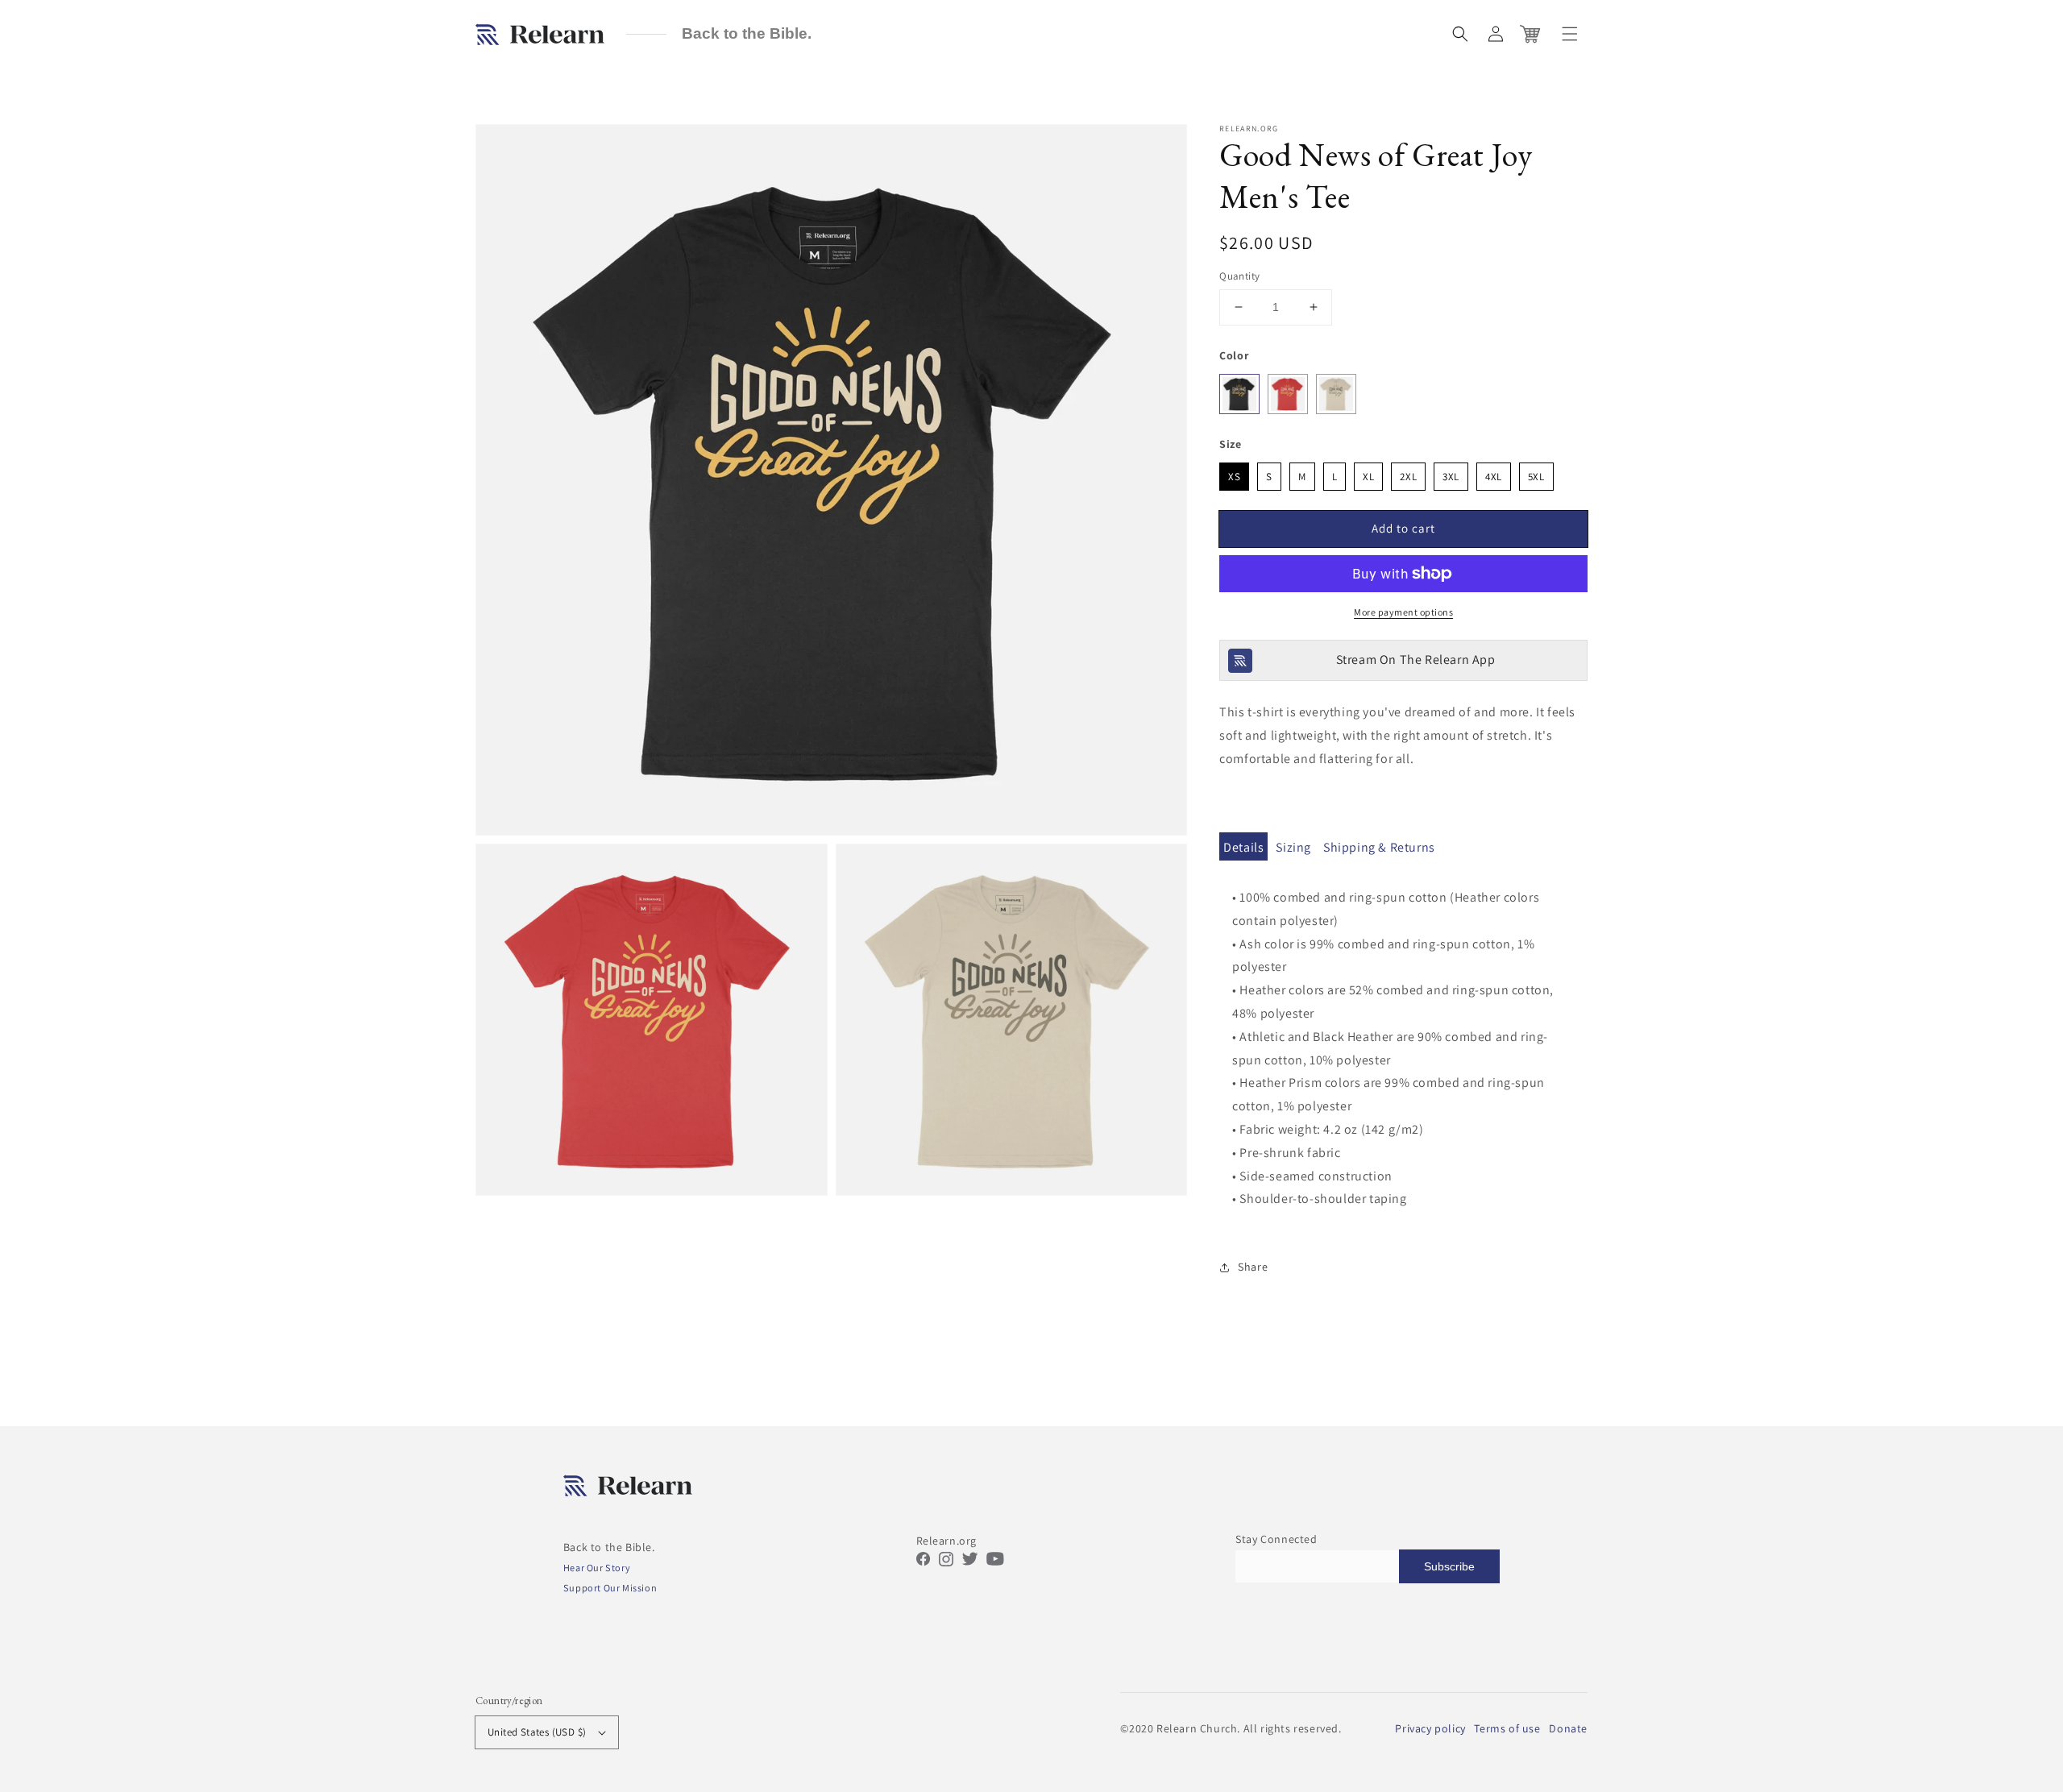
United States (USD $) (537, 1732)
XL (1369, 473)
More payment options (1403, 612)
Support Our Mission (610, 1588)
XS (1234, 473)
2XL (1408, 473)
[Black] (1239, 394)
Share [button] (1253, 1267)
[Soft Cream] (1336, 394)
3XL (1451, 473)
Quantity (1239, 276)
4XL (1494, 473)
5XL (1536, 473)
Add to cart (1403, 528)
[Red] (1288, 394)
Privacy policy (1430, 1728)
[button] (1460, 34)
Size (1230, 444)
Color (1234, 355)
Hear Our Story (597, 1568)
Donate (1568, 1728)
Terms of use (1507, 1728)
